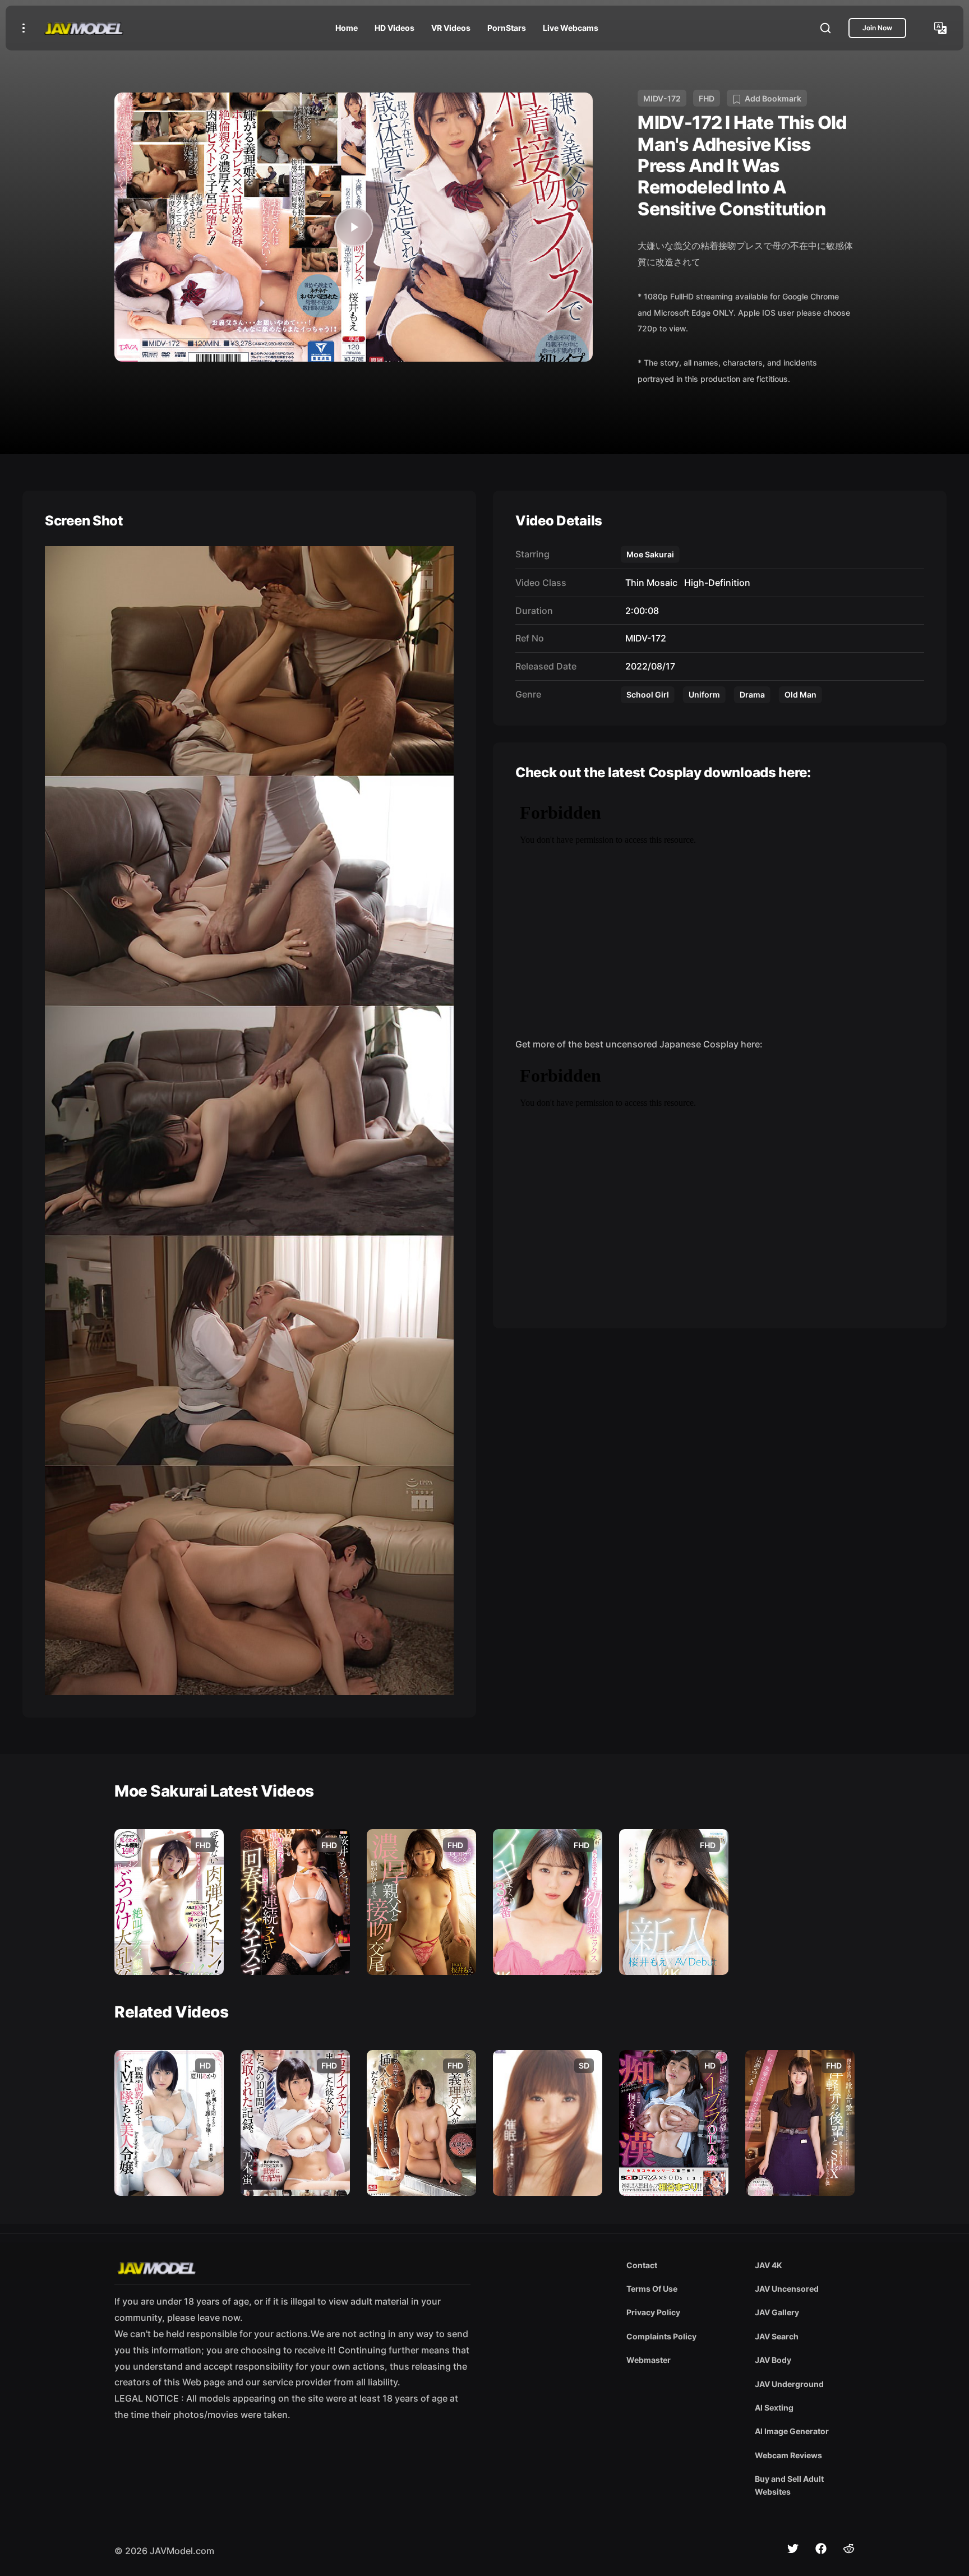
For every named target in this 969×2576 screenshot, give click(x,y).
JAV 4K (769, 2265)
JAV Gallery (777, 2312)
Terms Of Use (652, 2289)
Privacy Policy (653, 2312)
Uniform (704, 694)
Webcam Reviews (788, 2455)
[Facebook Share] (821, 2549)
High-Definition (715, 583)
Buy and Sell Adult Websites (789, 2485)
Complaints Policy (661, 2336)
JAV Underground (789, 2384)
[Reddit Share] (849, 2549)
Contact (642, 2265)
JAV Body (773, 2360)
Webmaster (649, 2360)
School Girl (648, 694)
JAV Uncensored (787, 2289)
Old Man (800, 694)
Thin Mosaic (649, 583)
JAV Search (777, 2336)
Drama (752, 694)
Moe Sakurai (650, 554)
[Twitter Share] (793, 2549)
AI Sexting (774, 2408)
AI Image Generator (792, 2431)
